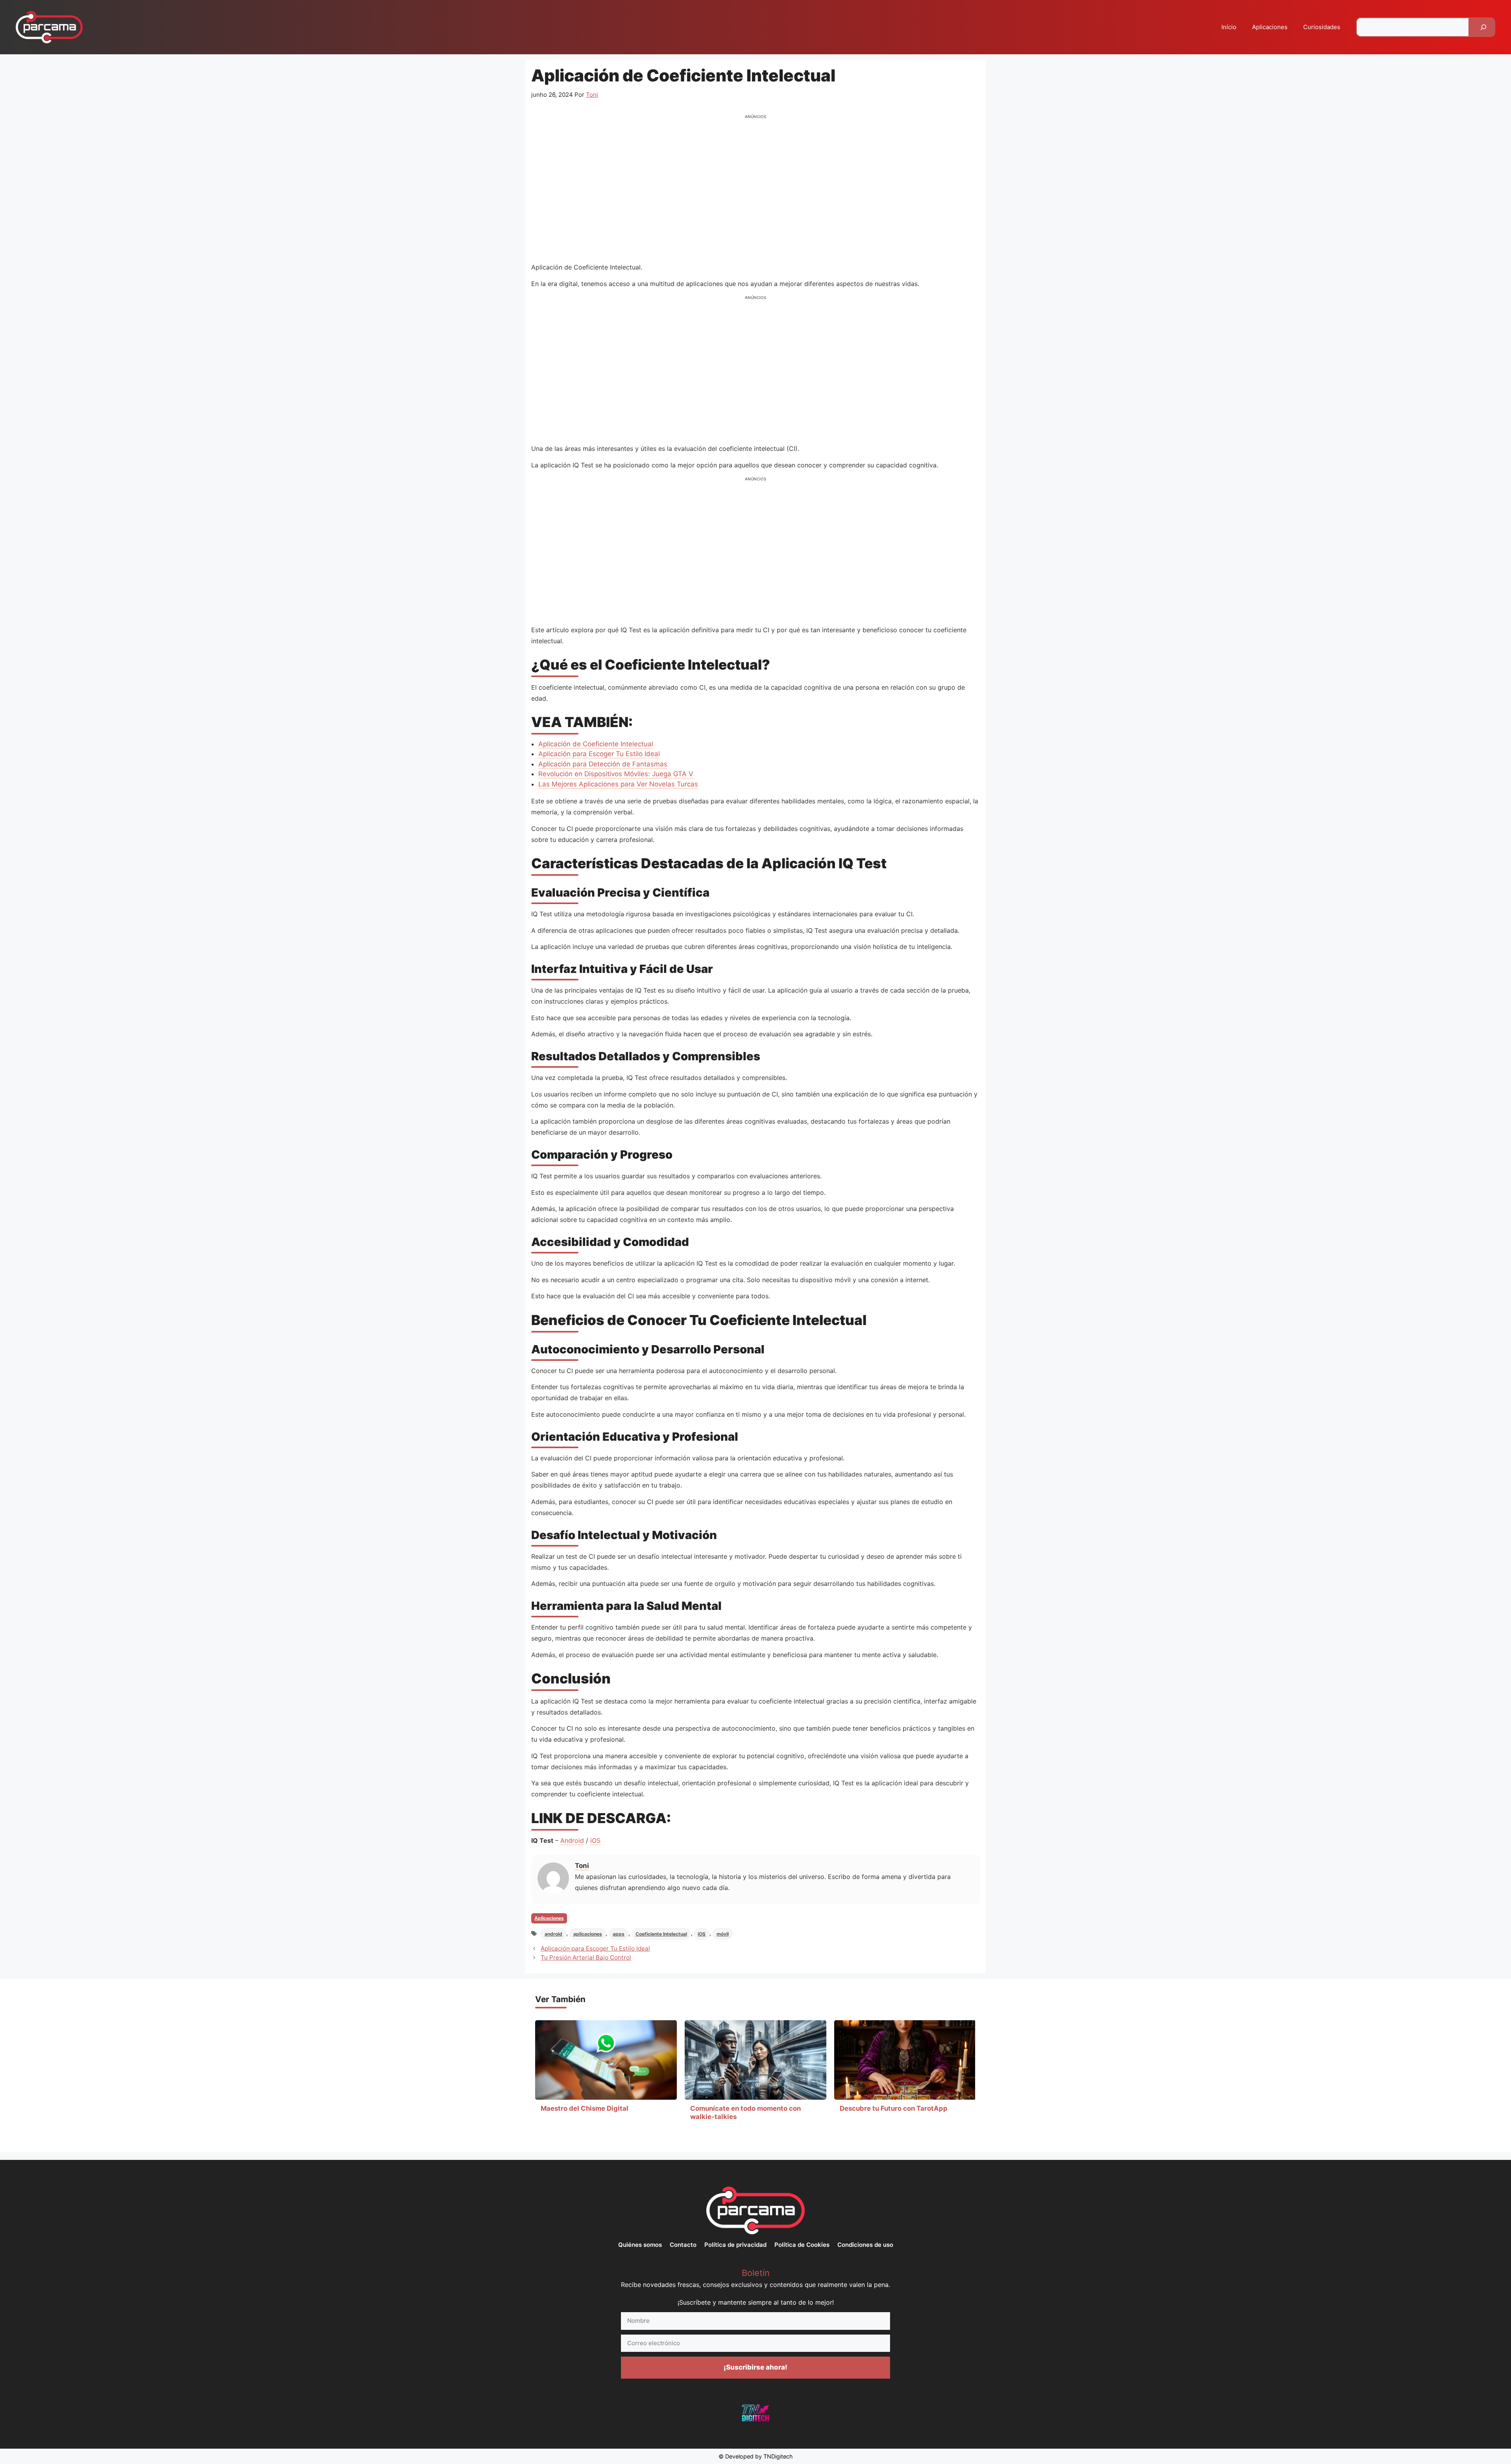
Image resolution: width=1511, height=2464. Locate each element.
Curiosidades (1322, 27)
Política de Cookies (802, 2245)
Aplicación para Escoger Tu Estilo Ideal (599, 754)
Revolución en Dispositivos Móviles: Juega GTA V (616, 774)
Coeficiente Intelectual (661, 1934)
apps (619, 1934)
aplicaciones (588, 1934)
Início (1229, 27)
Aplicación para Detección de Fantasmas (603, 764)
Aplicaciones (1270, 27)
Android (572, 1840)
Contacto (683, 2245)
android (553, 1934)
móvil (723, 1934)
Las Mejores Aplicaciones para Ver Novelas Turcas (618, 784)
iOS (595, 1840)
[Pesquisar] (1483, 27)
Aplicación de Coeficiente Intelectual (596, 744)
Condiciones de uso (865, 2245)
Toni (582, 1866)
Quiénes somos (640, 2245)
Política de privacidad (735, 2245)
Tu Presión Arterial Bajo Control (586, 1957)
